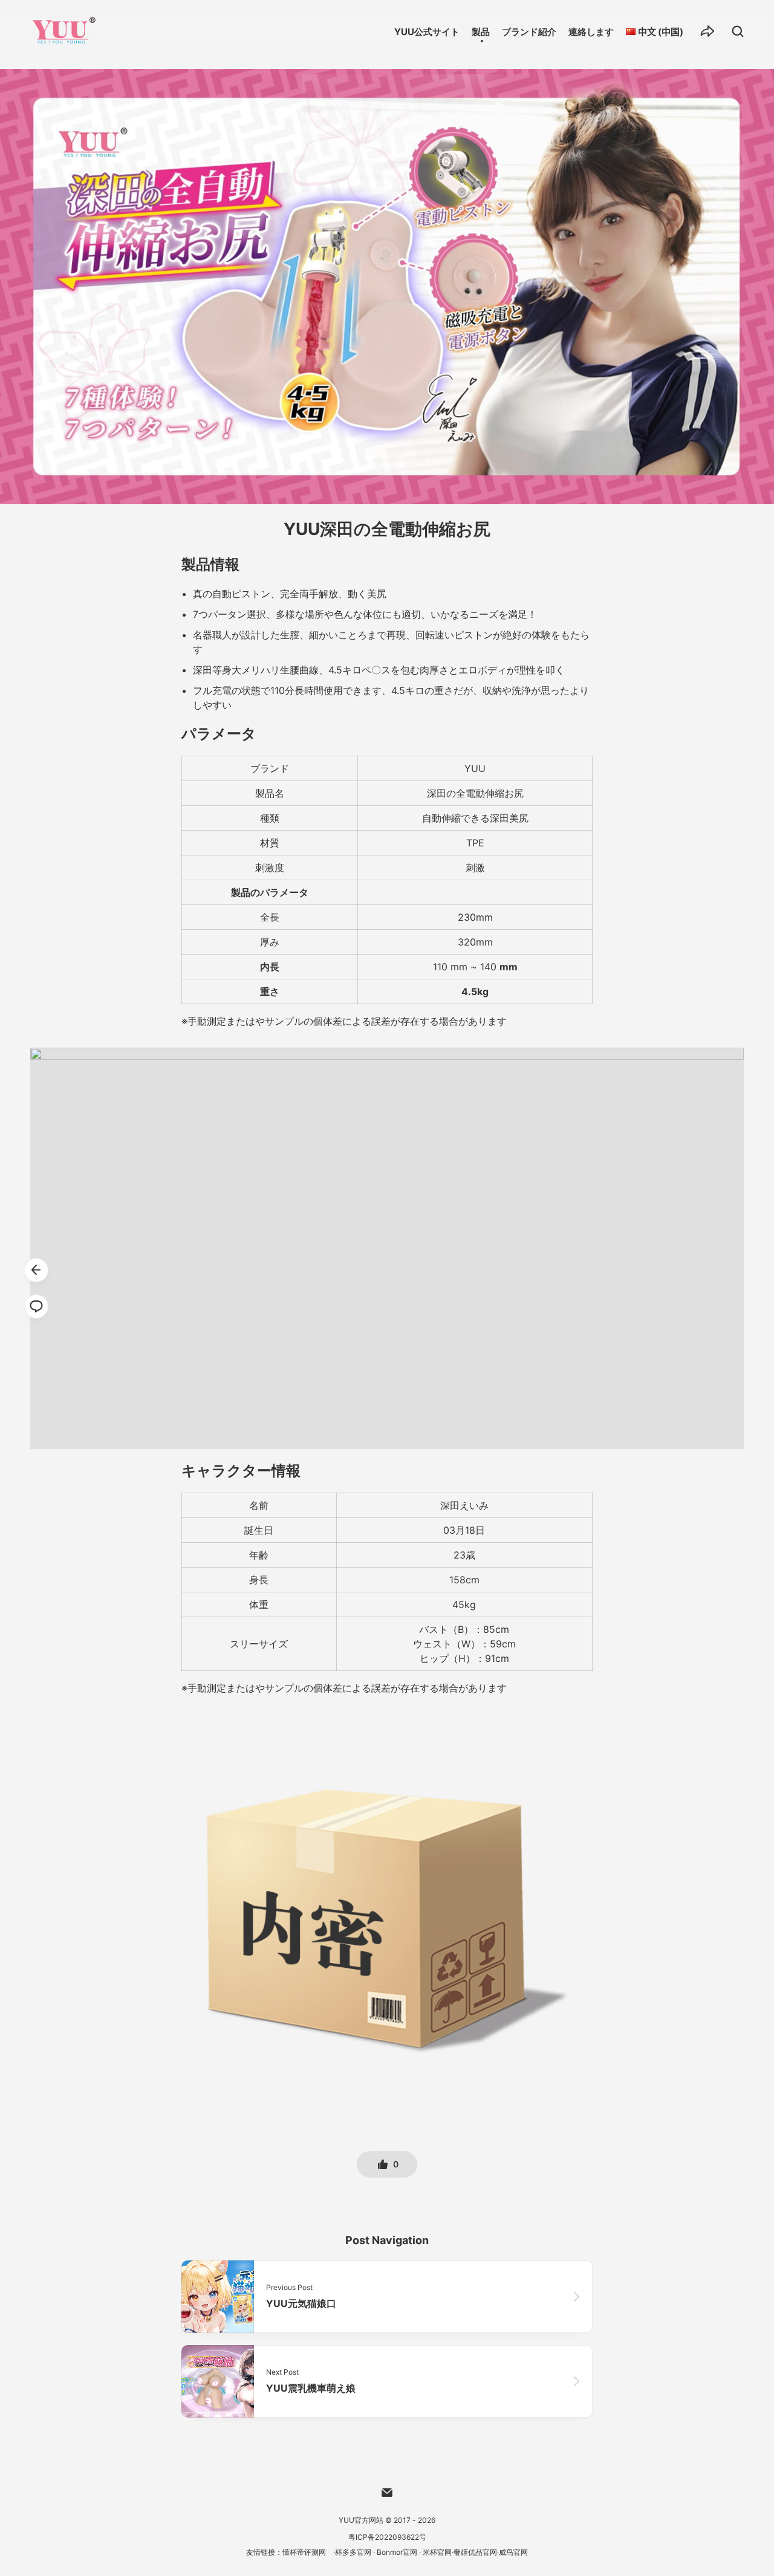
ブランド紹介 (529, 32)
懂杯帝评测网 (304, 2552)
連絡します (591, 32)
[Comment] (36, 1306)
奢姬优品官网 (475, 2552)
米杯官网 (437, 2552)
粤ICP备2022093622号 (387, 2537)
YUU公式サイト (427, 32)
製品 (481, 32)
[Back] (36, 1270)
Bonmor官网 (397, 2552)
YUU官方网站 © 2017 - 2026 (387, 2520)
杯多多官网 (353, 2552)
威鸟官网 (513, 2552)
